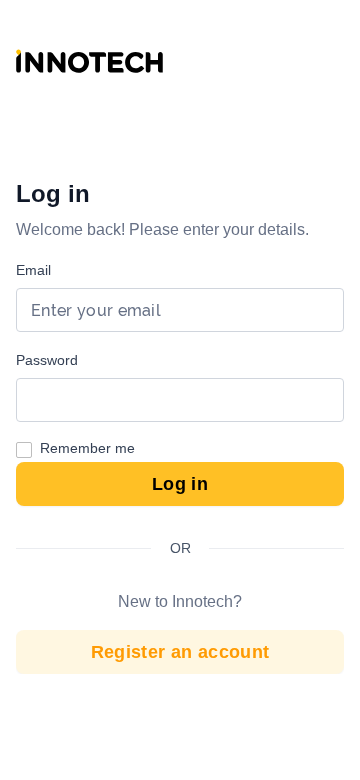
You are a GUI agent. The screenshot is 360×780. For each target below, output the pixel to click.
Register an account (180, 652)
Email (33, 270)
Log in (180, 484)
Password (47, 360)
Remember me (87, 448)
